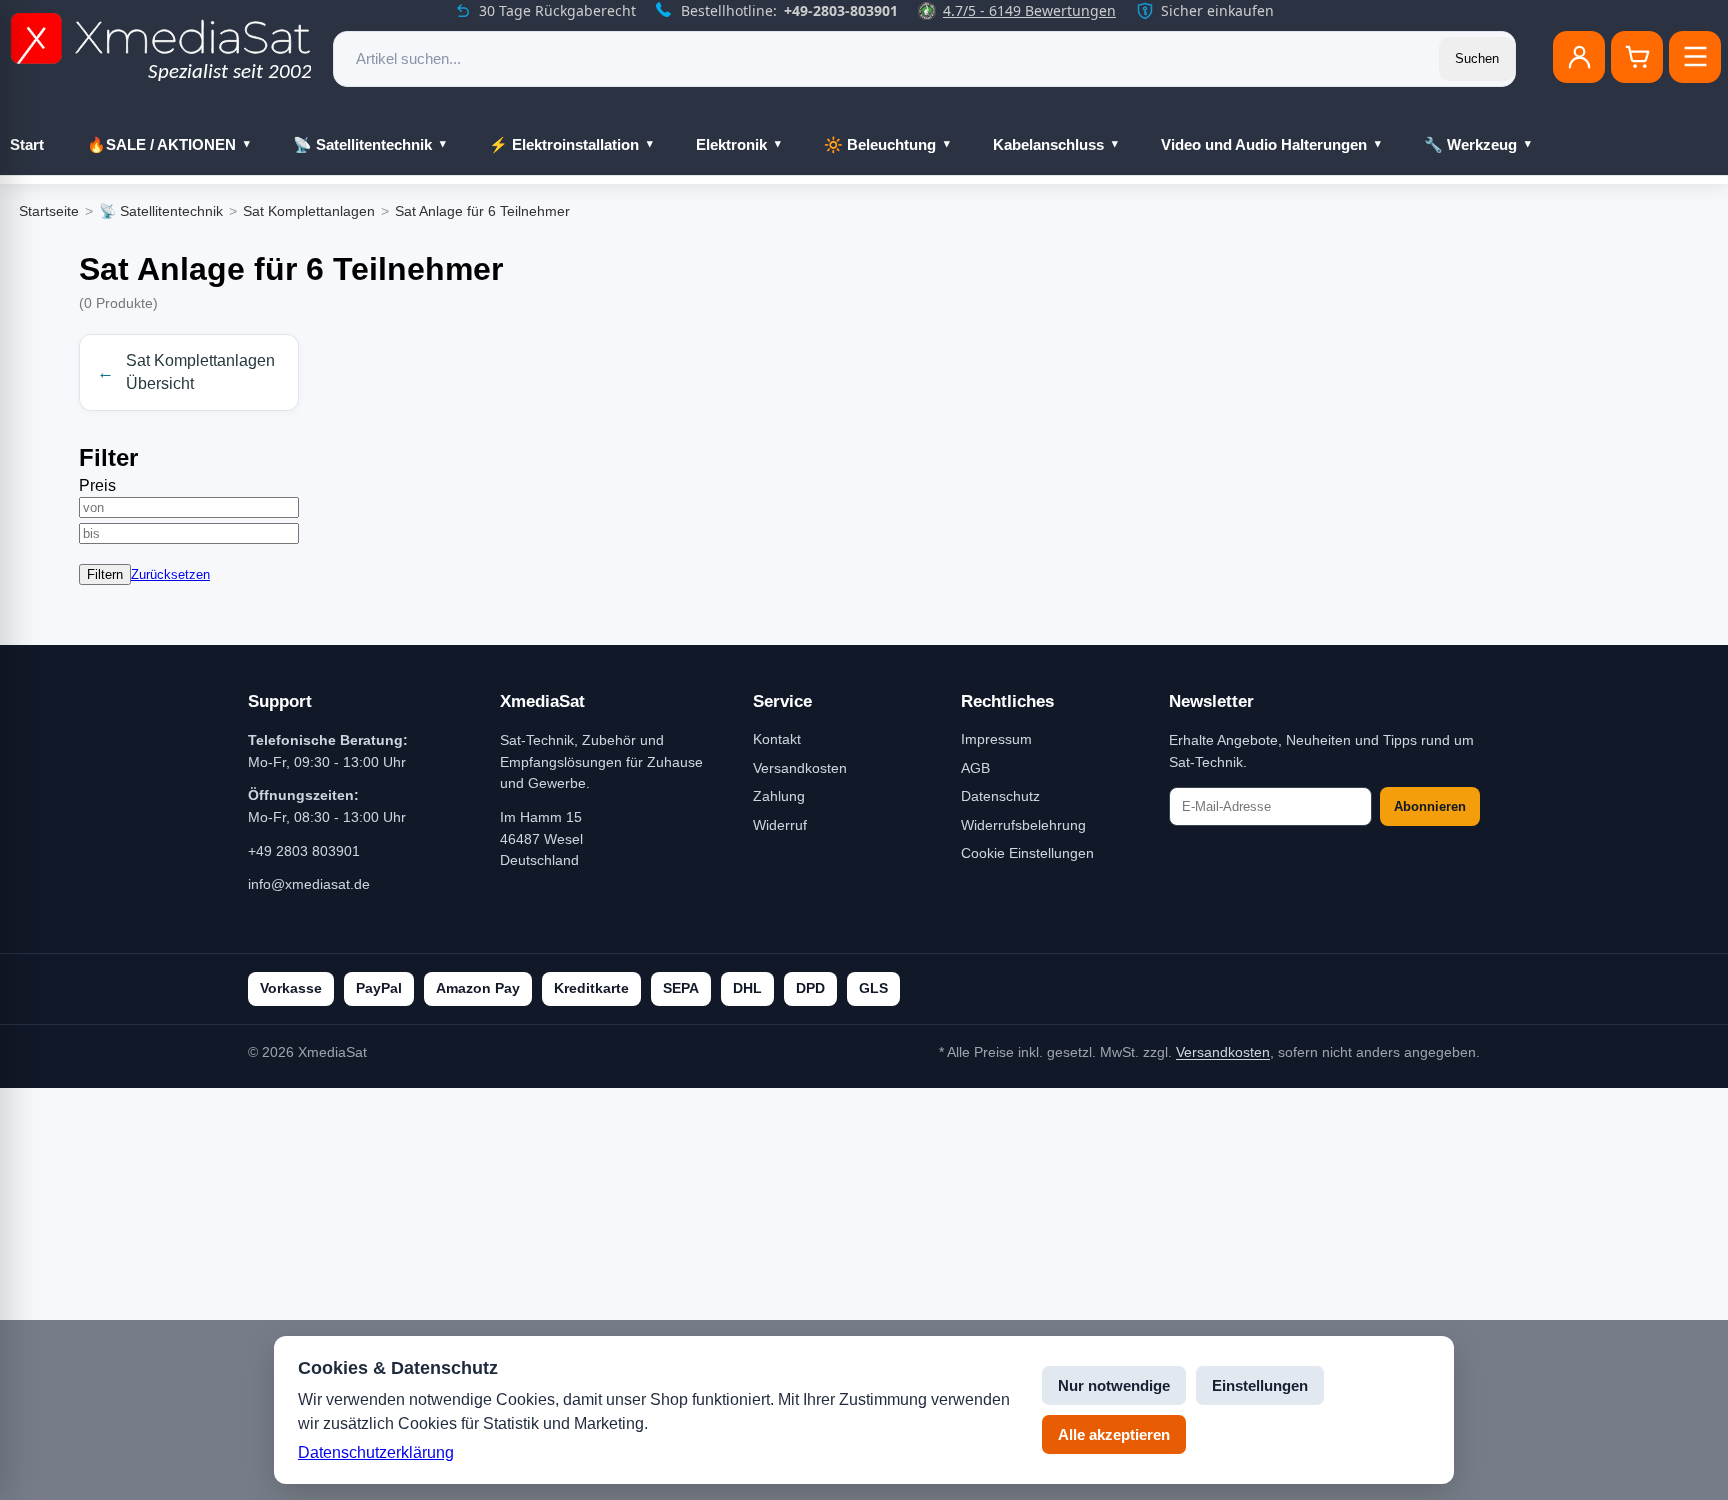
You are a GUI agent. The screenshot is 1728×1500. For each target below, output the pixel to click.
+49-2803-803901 (841, 10)
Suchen (1477, 58)
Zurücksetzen (170, 574)
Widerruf (780, 825)
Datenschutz (1000, 796)
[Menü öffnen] (1695, 57)
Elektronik (731, 144)
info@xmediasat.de (309, 884)
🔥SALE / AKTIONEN (161, 144)
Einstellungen (1260, 1385)
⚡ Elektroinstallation (564, 144)
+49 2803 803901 (304, 851)
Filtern (105, 574)
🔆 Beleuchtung (880, 144)
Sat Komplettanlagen (309, 211)
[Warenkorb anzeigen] (1637, 57)
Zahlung (779, 796)
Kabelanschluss (1048, 144)
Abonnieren (1430, 806)
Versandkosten (800, 768)
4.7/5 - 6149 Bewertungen (1029, 10)
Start (27, 144)
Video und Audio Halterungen (1264, 144)
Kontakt (777, 739)
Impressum (996, 739)
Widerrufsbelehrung (1023, 825)
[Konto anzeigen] (1579, 57)
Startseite (49, 211)
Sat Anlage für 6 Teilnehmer (482, 211)
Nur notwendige (1114, 1385)
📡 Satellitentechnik (362, 144)
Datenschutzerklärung (376, 1452)
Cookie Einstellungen (1027, 853)
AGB (975, 768)
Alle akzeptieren (1114, 1434)
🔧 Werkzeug (1470, 144)
